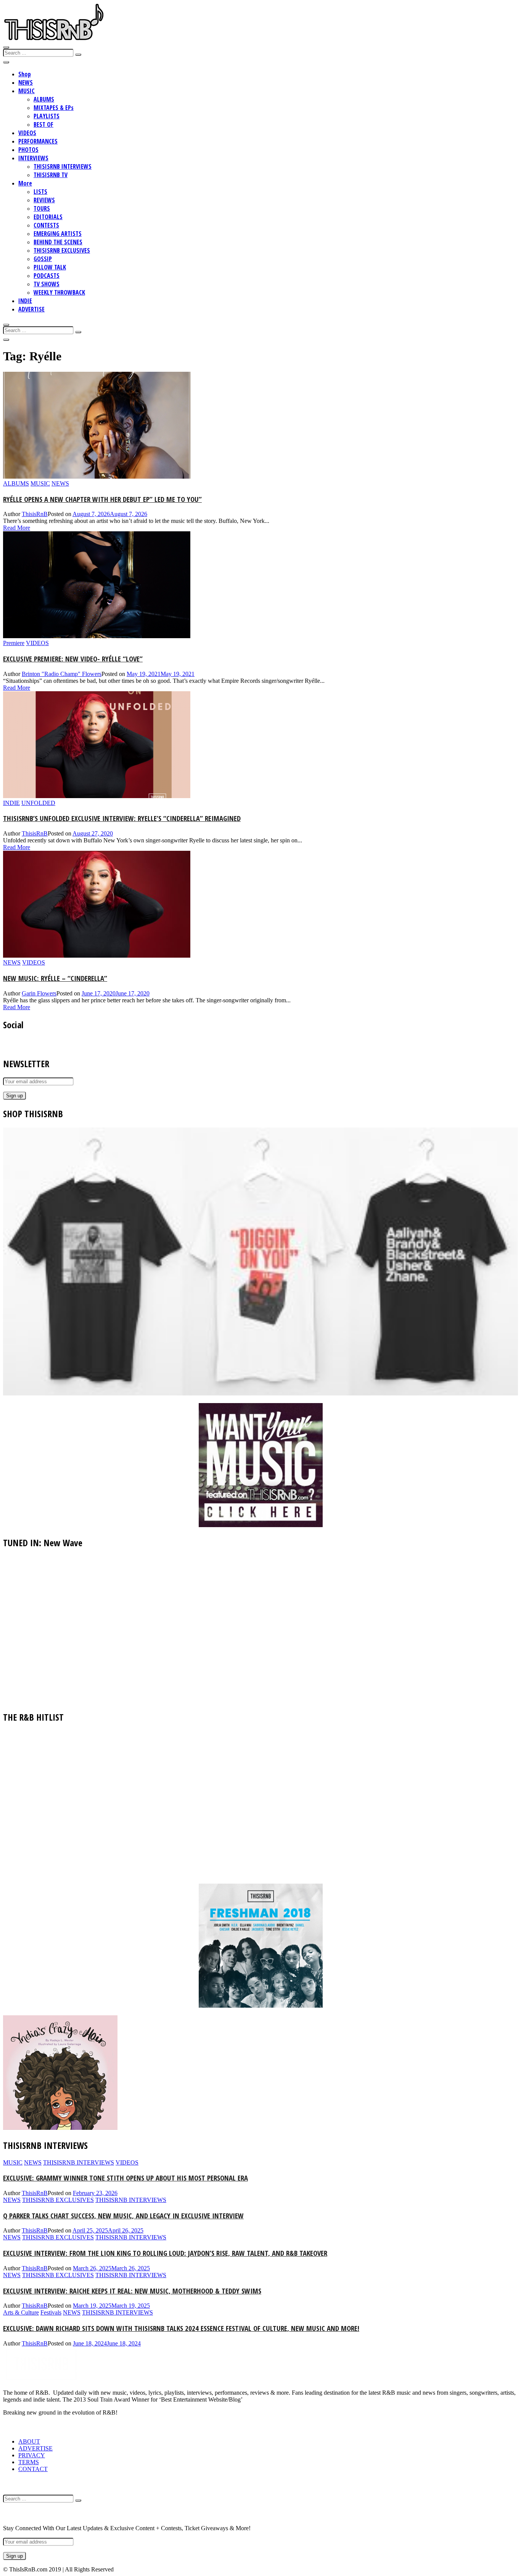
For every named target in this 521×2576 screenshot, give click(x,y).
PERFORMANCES (38, 141)
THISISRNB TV (51, 175)
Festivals (51, 2312)
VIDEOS (27, 133)
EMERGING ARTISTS (58, 234)
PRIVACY (32, 2455)
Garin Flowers (39, 993)
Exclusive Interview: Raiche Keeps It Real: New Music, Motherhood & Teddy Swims (132, 2291)
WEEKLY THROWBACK (59, 292)
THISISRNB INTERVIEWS (63, 166)
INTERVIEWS (33, 158)
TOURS (42, 208)
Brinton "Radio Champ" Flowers (62, 674)
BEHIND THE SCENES (58, 242)
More (25, 183)
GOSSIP (43, 259)
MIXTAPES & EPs (54, 108)
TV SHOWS (47, 284)
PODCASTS (47, 276)
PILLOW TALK (50, 267)
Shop (25, 74)
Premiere (14, 643)
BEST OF (43, 124)
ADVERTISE (31, 309)
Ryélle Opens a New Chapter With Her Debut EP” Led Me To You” (102, 499)
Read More (17, 528)
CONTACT (33, 2469)
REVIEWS (44, 200)
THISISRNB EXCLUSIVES (62, 250)
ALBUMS (44, 99)
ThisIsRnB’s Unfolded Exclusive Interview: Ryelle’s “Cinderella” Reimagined (122, 818)
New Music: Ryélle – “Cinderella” (55, 978)
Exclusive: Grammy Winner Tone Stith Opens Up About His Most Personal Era (125, 2178)
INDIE (25, 301)
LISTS (40, 192)
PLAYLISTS (47, 116)
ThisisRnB (35, 514)
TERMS (29, 2462)
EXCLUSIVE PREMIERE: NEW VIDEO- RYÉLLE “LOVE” (73, 659)
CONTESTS (46, 225)
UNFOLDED (38, 803)
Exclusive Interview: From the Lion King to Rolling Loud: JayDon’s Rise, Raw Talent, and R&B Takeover (165, 2253)
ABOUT (29, 2441)
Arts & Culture (21, 2312)
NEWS (26, 82)
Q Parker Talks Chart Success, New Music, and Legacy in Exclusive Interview (123, 2215)
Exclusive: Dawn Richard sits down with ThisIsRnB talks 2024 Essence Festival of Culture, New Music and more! (181, 2328)
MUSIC (27, 91)
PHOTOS (28, 150)
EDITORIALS (48, 217)
